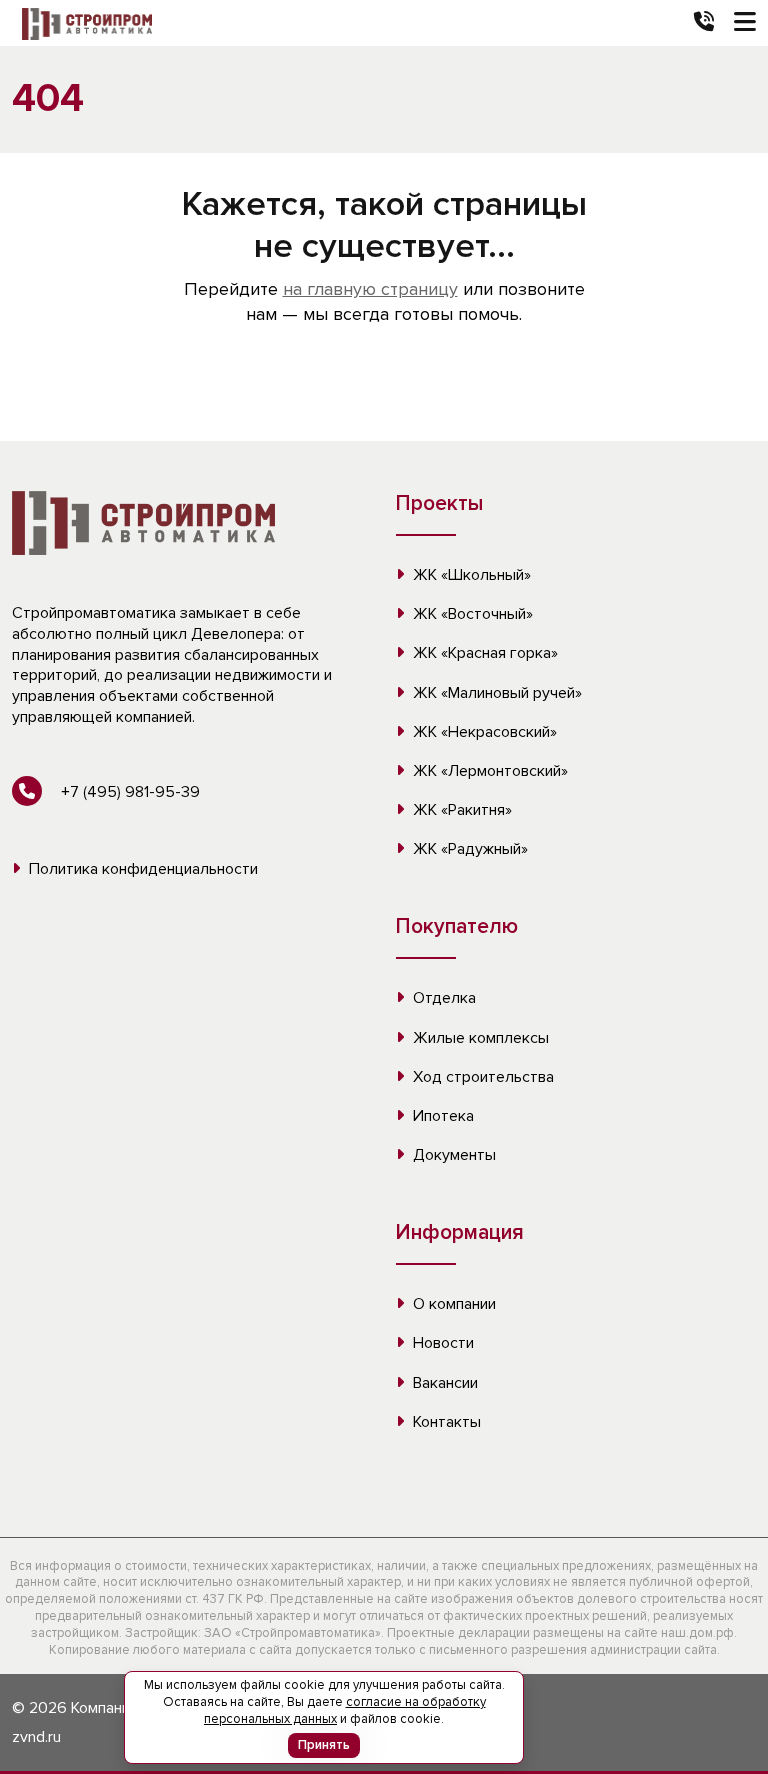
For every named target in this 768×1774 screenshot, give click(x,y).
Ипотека (441, 1116)
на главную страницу (370, 289)
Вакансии (443, 1383)
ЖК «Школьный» (470, 575)
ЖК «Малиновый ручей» (495, 693)
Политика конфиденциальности (141, 869)
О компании (452, 1304)
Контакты (445, 1422)
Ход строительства (481, 1077)
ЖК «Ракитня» (460, 810)
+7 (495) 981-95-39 (128, 792)
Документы (452, 1155)
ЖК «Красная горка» (483, 653)
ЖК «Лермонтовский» (488, 771)
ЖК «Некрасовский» (483, 732)
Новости (441, 1343)
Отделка (442, 998)
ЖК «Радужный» (468, 849)
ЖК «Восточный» (471, 614)
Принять (324, 1745)
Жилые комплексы (479, 1038)
